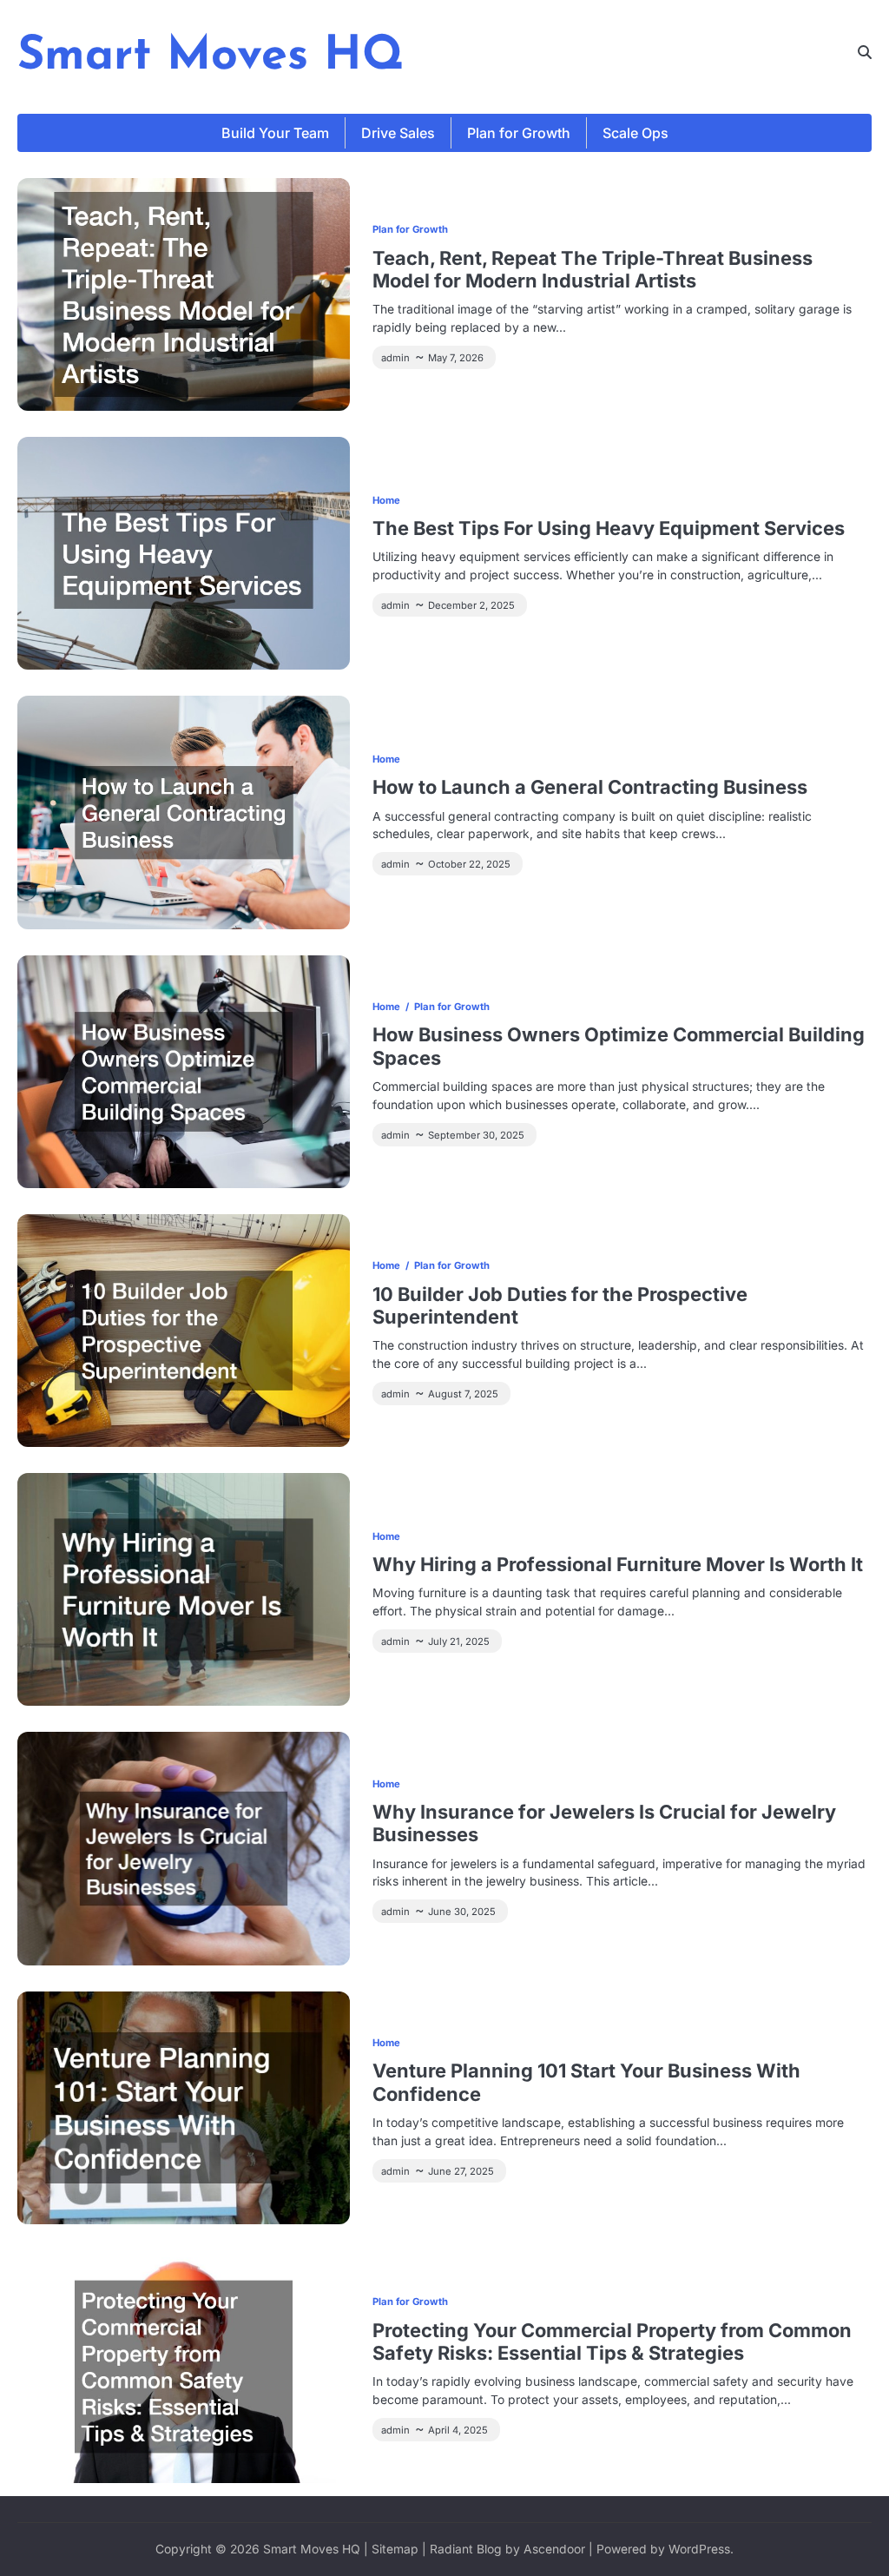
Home (386, 500)
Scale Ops (635, 133)
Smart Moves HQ (211, 57)
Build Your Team (275, 133)
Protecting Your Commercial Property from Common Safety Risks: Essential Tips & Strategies (612, 2342)
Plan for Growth (519, 133)
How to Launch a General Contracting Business (590, 787)
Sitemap (395, 2549)
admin (395, 358)
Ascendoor (554, 2549)
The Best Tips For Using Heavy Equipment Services (609, 528)
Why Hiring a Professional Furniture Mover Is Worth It (618, 1564)
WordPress (699, 2549)
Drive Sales (398, 133)
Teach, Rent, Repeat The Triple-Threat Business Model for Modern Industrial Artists (593, 269)
